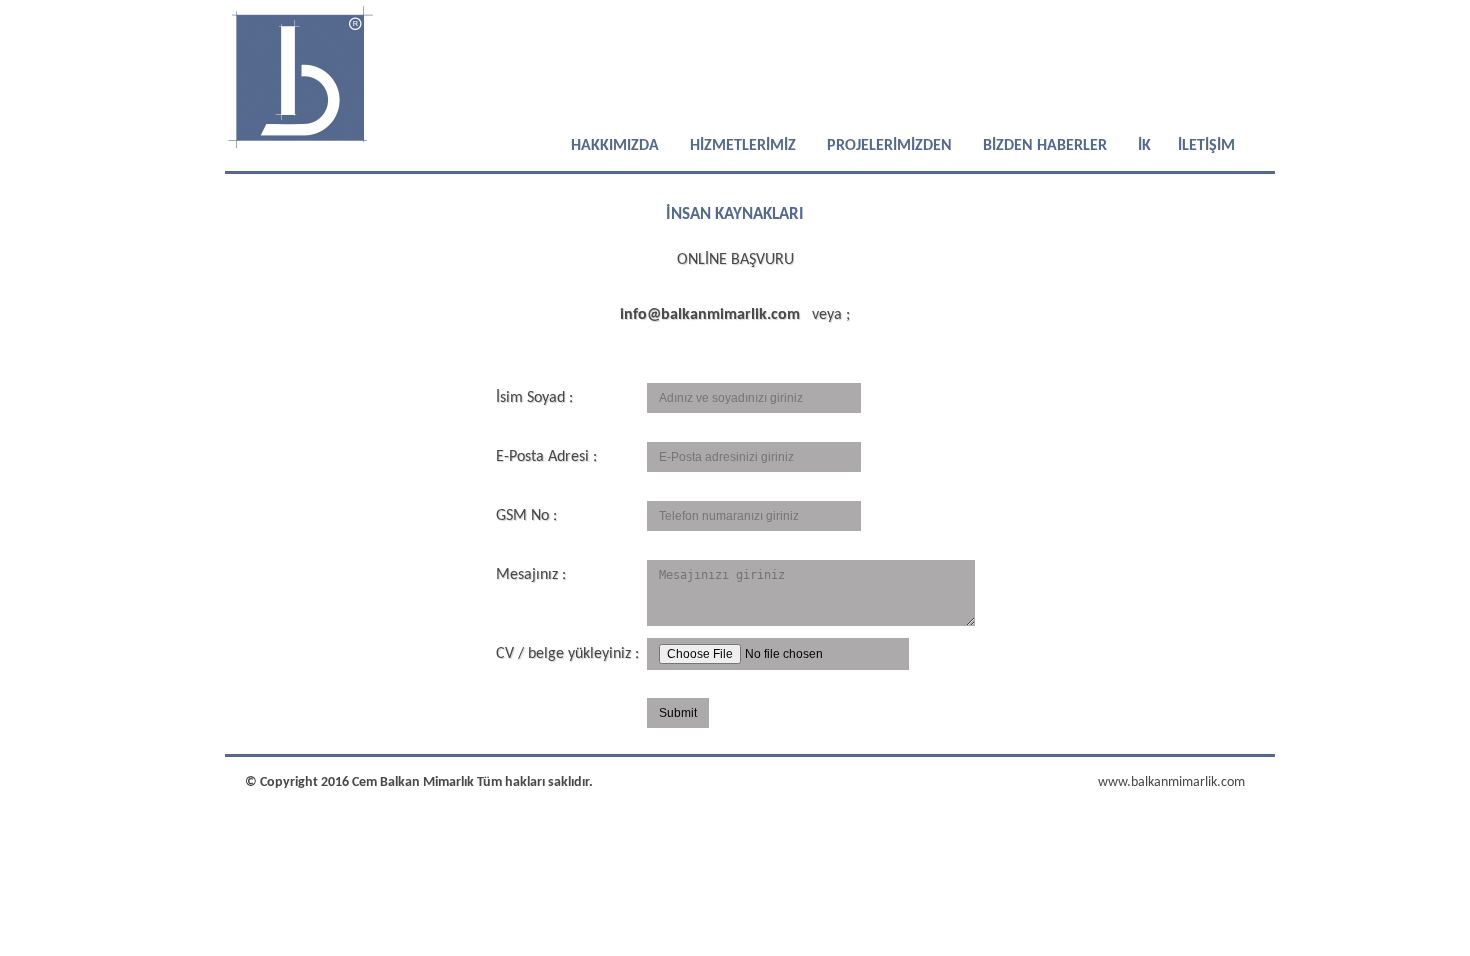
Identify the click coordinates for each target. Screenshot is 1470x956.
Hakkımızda (615, 146)
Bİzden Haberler (1045, 146)
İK (1142, 146)
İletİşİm (1204, 146)
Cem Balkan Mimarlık (414, 782)
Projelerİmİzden (889, 146)
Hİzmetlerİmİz (743, 146)
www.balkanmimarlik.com (1171, 783)
